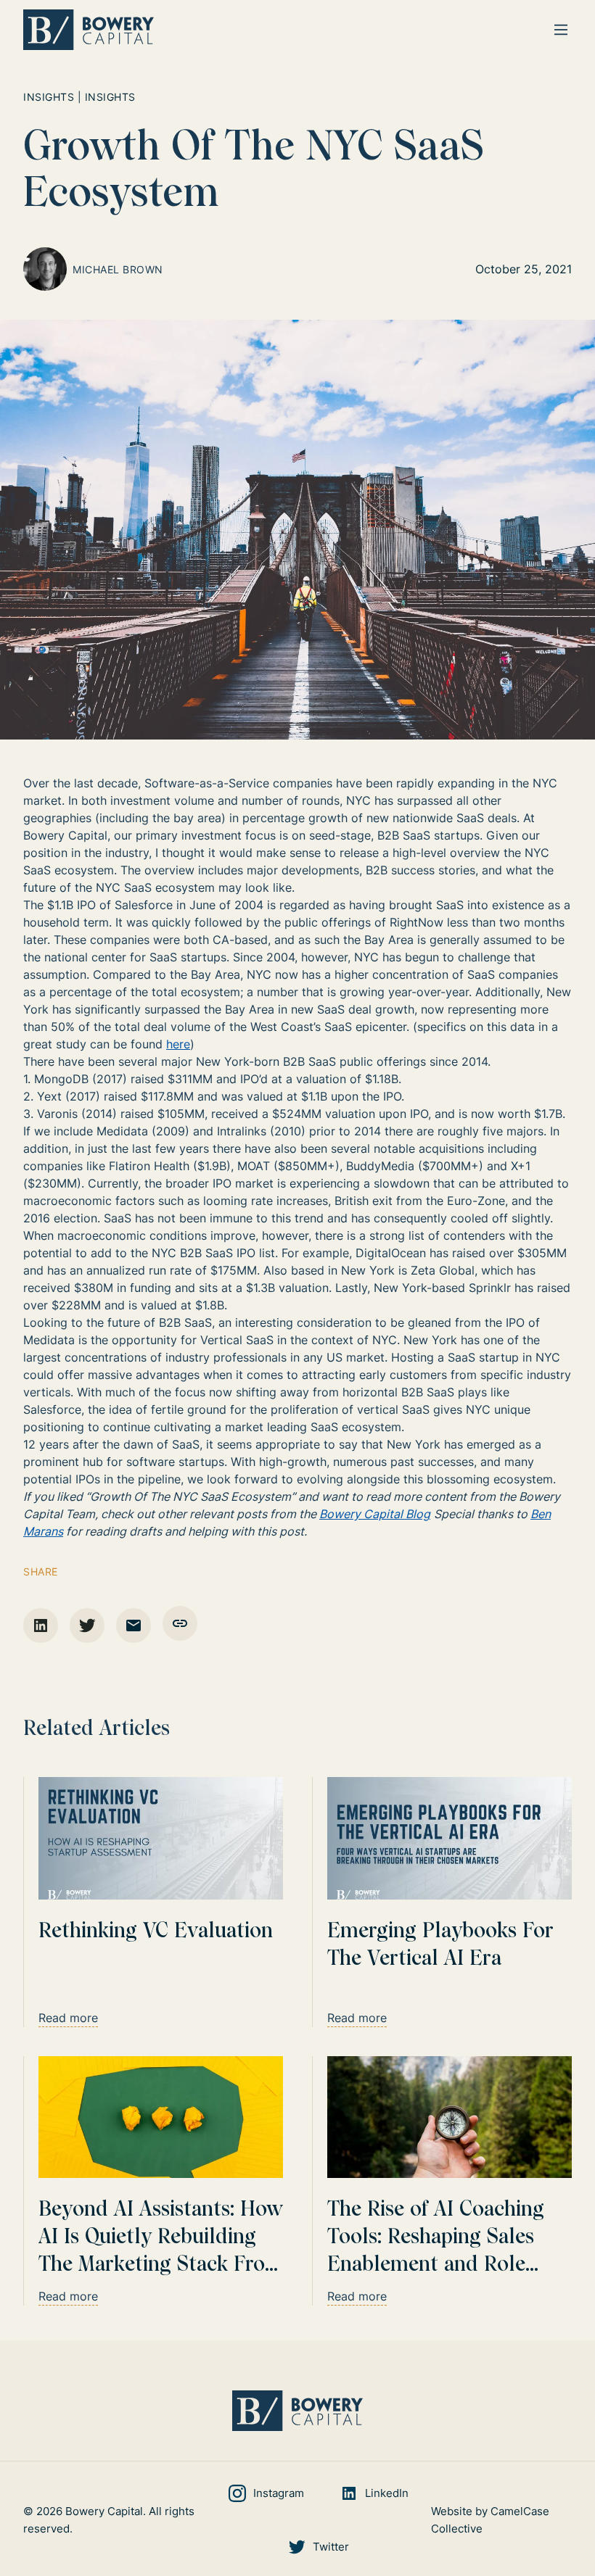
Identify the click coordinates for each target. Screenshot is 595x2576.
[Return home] (89, 30)
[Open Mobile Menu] (561, 30)
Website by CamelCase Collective (490, 2520)
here (178, 1044)
